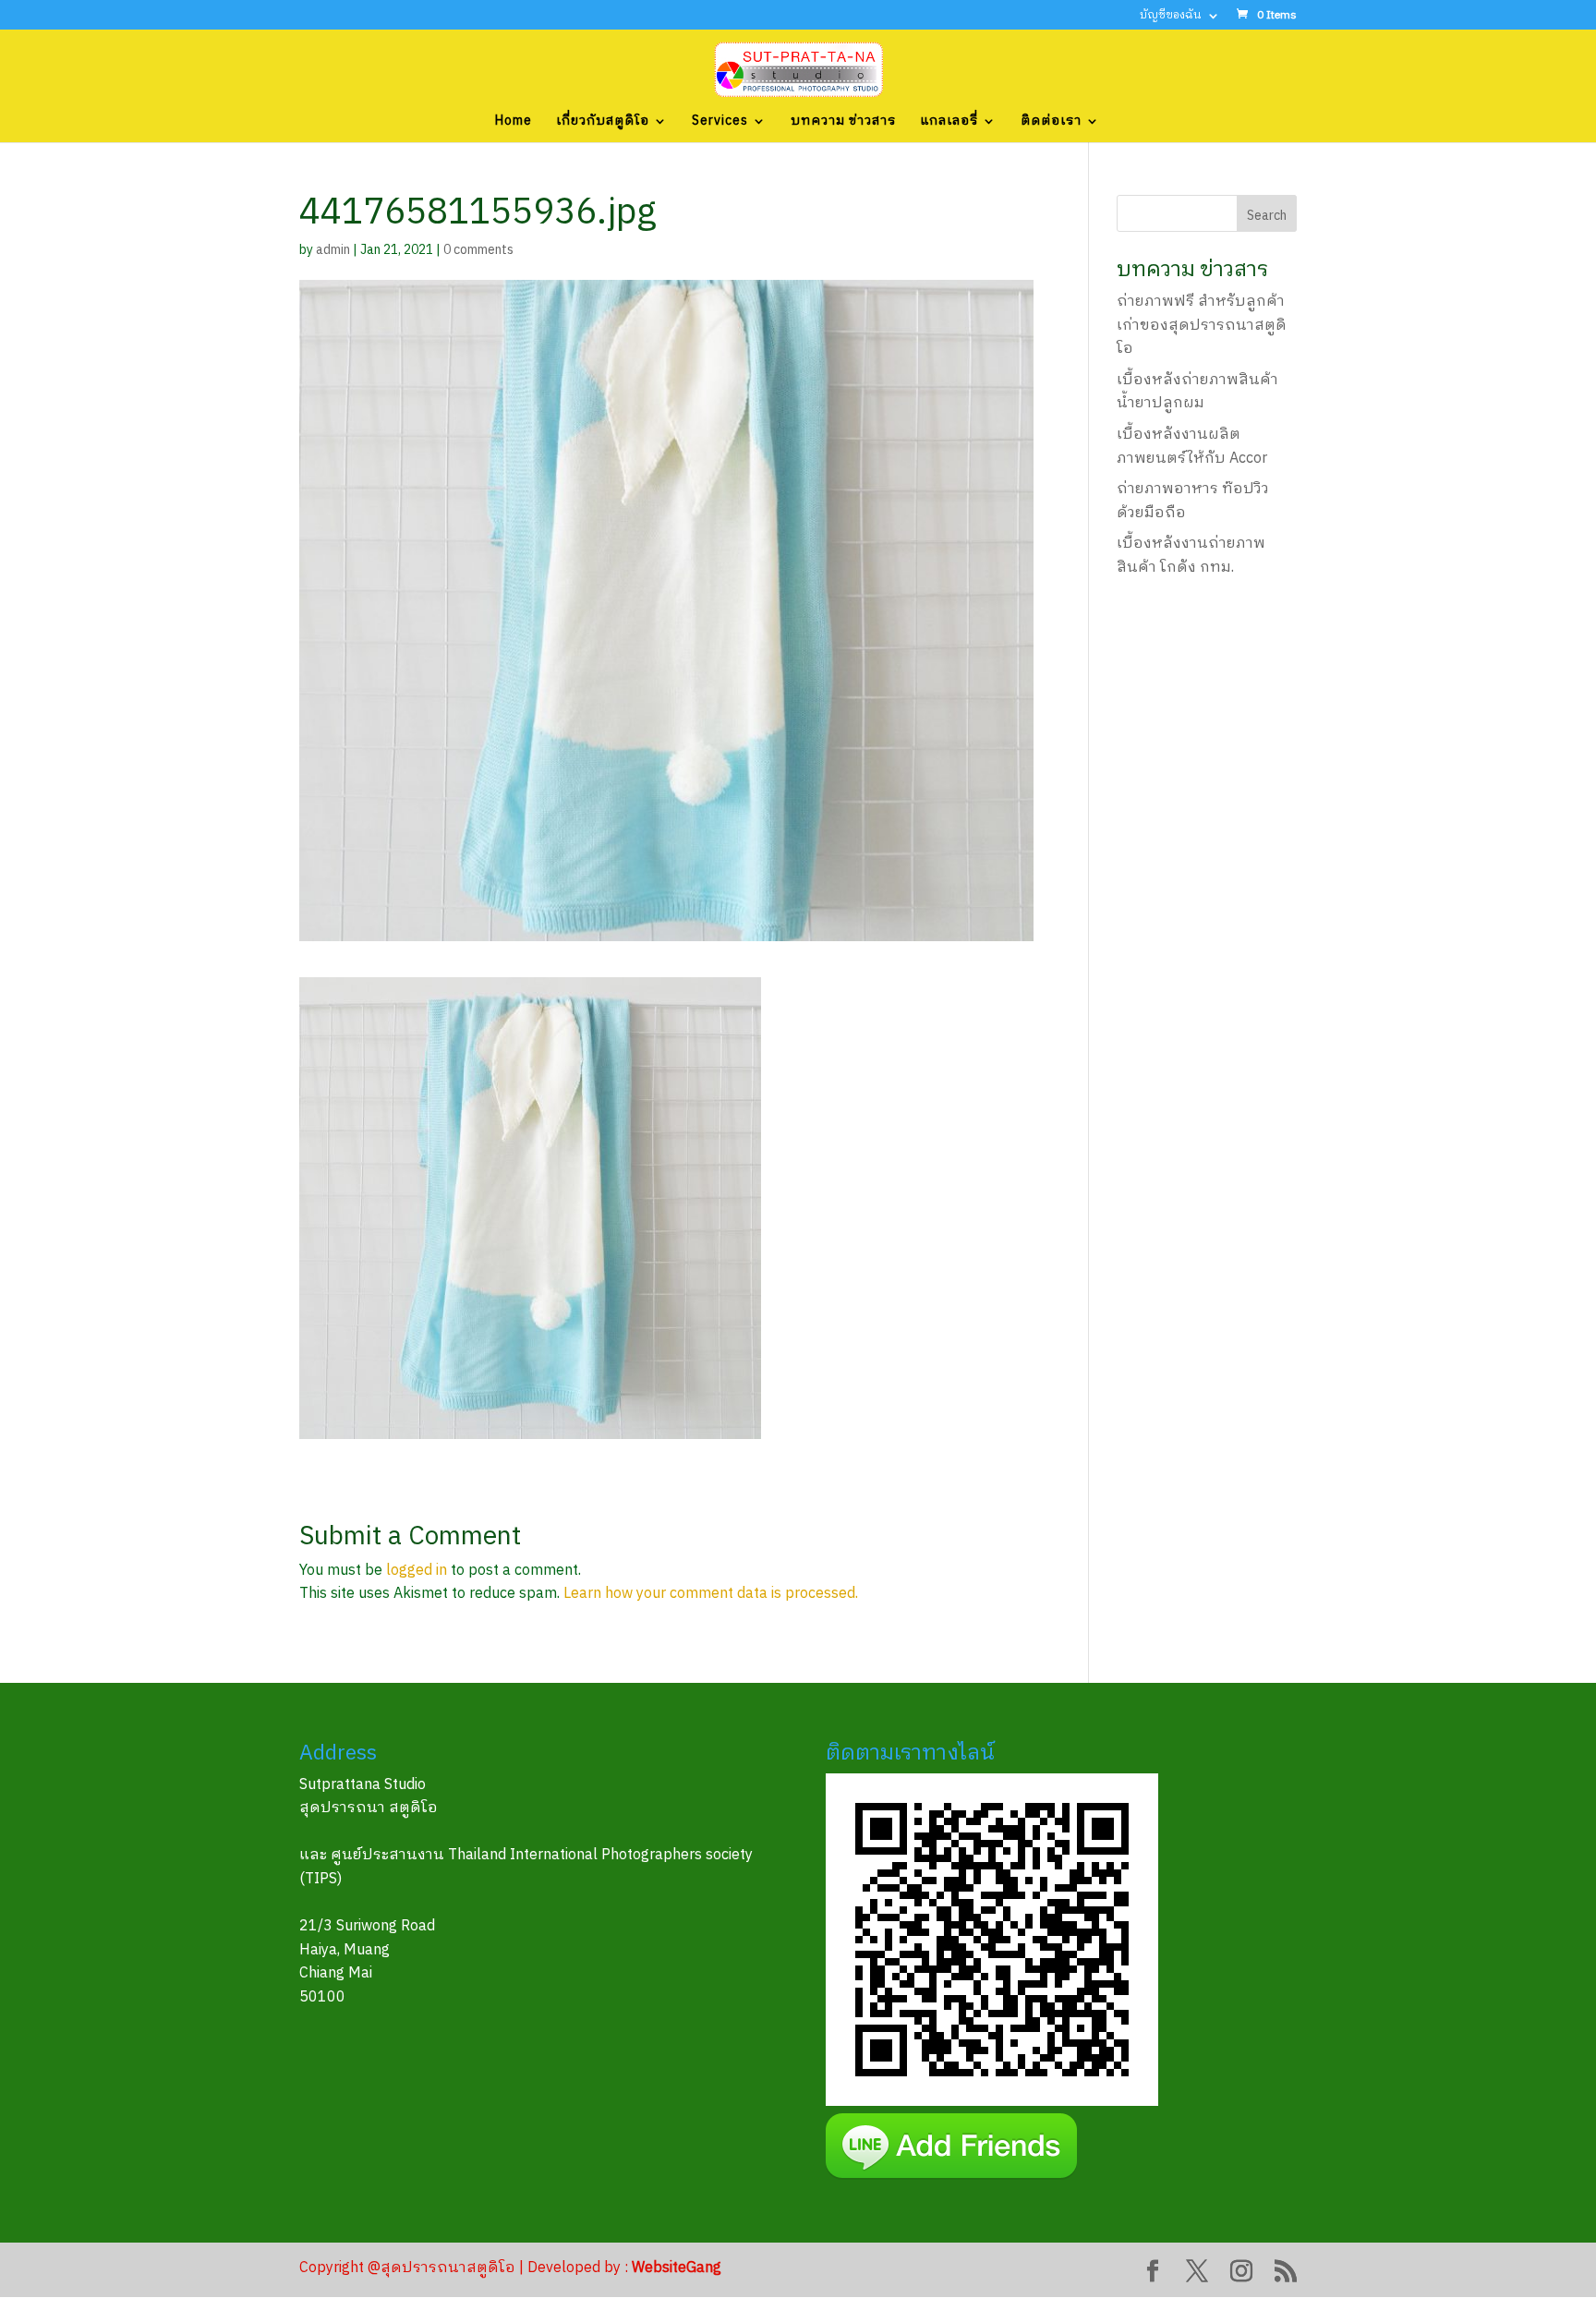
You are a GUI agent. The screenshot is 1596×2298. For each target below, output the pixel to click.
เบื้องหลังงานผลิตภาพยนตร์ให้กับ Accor (1192, 447)
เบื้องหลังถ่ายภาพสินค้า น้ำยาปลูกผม (1197, 392)
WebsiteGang (677, 2268)
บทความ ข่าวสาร (843, 123)
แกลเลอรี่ (949, 123)
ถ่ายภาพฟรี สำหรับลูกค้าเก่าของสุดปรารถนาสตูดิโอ (1202, 325)
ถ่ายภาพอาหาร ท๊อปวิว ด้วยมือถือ (1193, 501)
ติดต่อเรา (1051, 123)
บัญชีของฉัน (1171, 17)
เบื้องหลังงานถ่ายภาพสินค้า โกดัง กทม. (1191, 556)
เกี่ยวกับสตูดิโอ (603, 123)
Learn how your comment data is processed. (711, 1594)
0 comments (478, 250)
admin (333, 250)
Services (720, 123)
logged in (417, 1571)
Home (514, 123)
